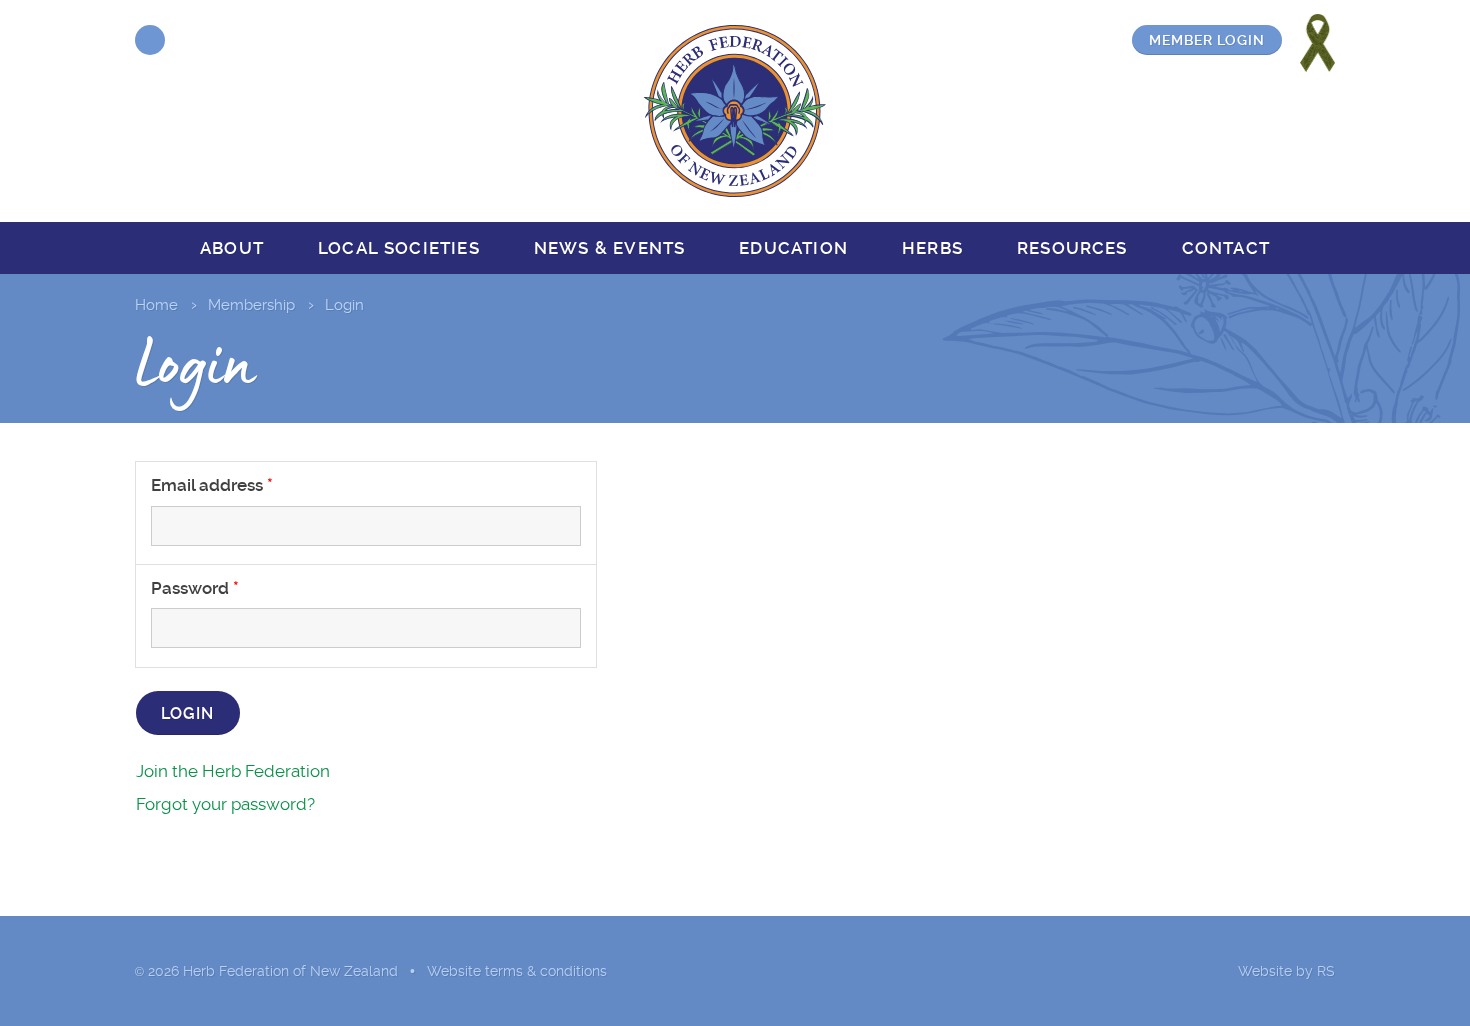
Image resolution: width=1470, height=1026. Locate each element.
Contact (1226, 248)
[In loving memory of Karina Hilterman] (1317, 43)
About (232, 248)
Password (190, 588)
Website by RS (1286, 971)
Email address (207, 485)
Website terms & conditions (517, 971)
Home (156, 305)
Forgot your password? (225, 804)
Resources (1072, 248)
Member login (1207, 40)
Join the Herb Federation (233, 771)
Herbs (932, 248)
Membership (251, 305)
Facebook (150, 40)
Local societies (399, 248)
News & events (609, 248)
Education (793, 248)
